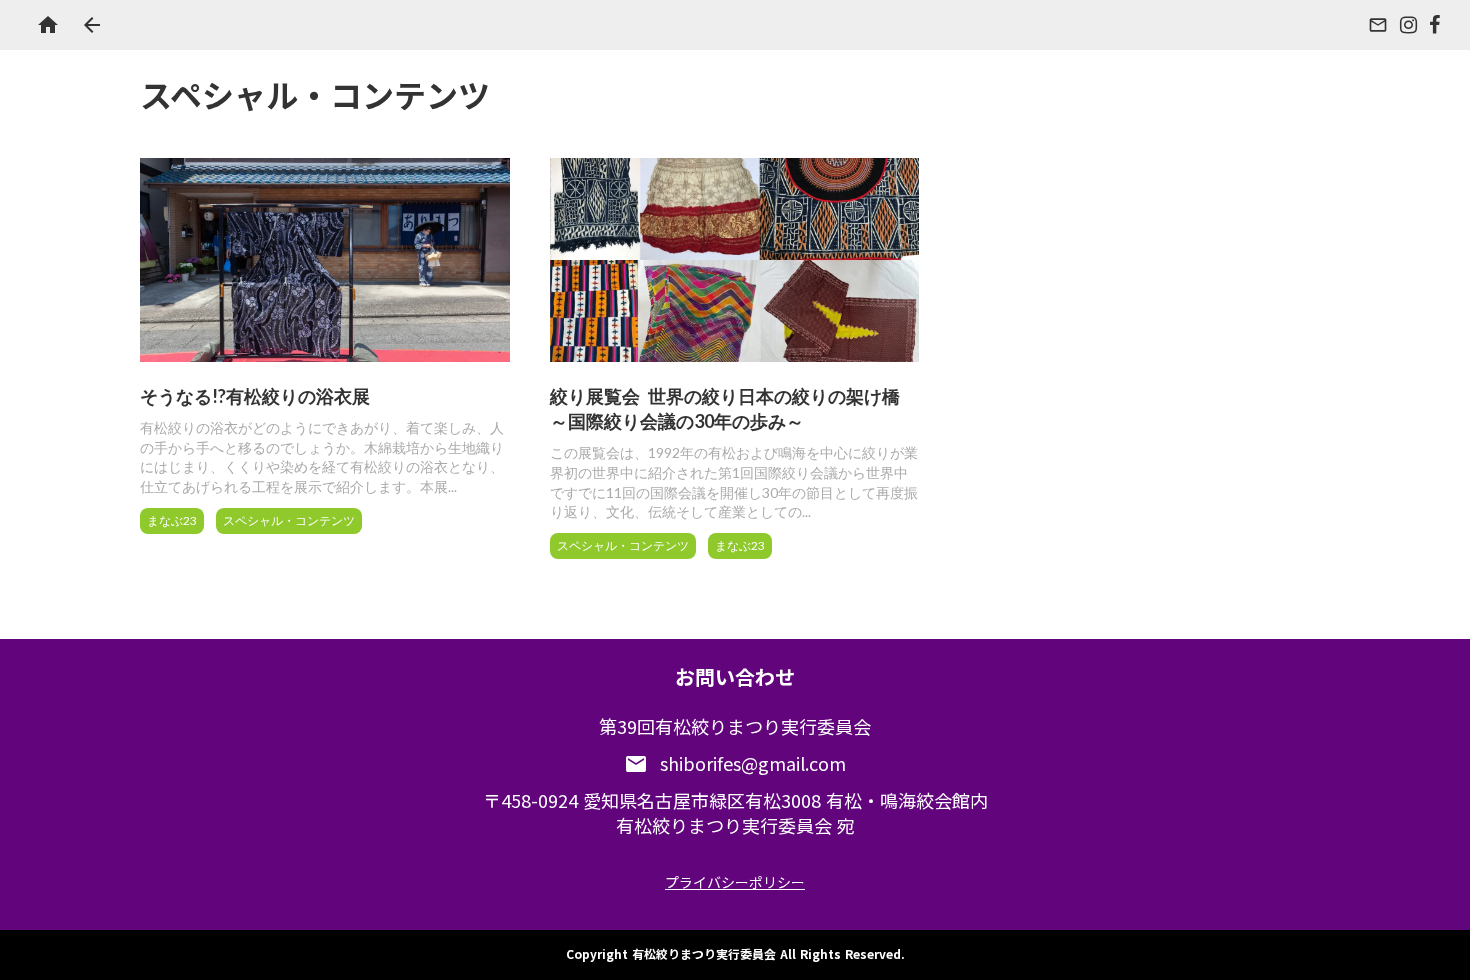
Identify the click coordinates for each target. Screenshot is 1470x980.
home (48, 25)
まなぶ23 (172, 520)
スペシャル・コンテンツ (289, 520)
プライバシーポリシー (735, 882)
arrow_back (92, 25)
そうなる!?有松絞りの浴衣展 (255, 396)
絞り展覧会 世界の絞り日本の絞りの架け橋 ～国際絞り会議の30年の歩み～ (725, 408)
